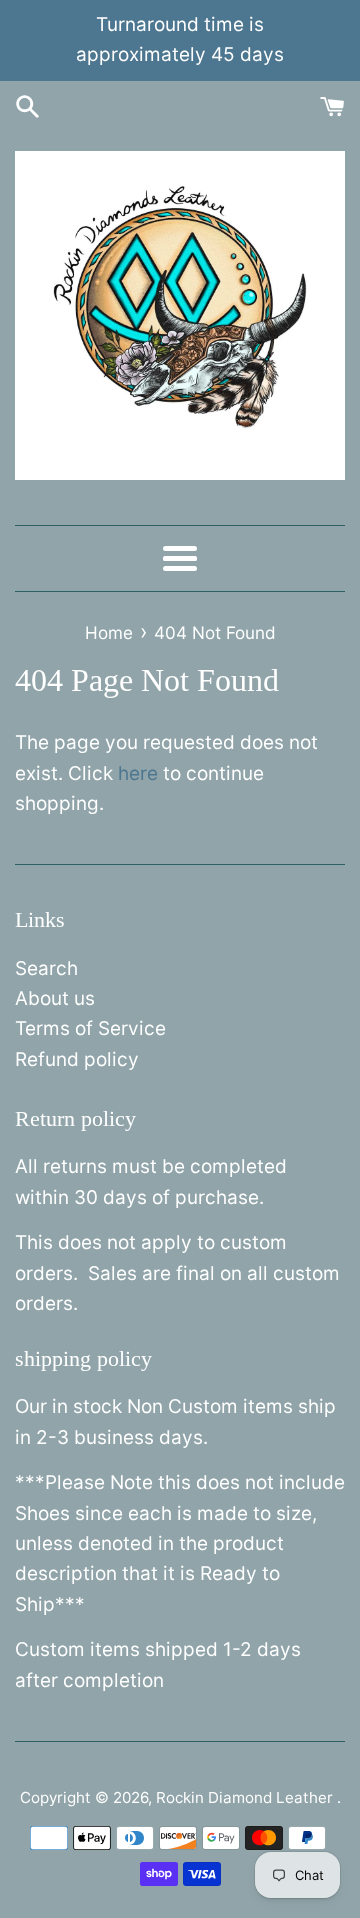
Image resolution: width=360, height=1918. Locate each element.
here (138, 773)
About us (55, 998)
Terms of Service (90, 1028)
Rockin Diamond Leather (246, 1797)
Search (46, 968)
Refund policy (77, 1059)
